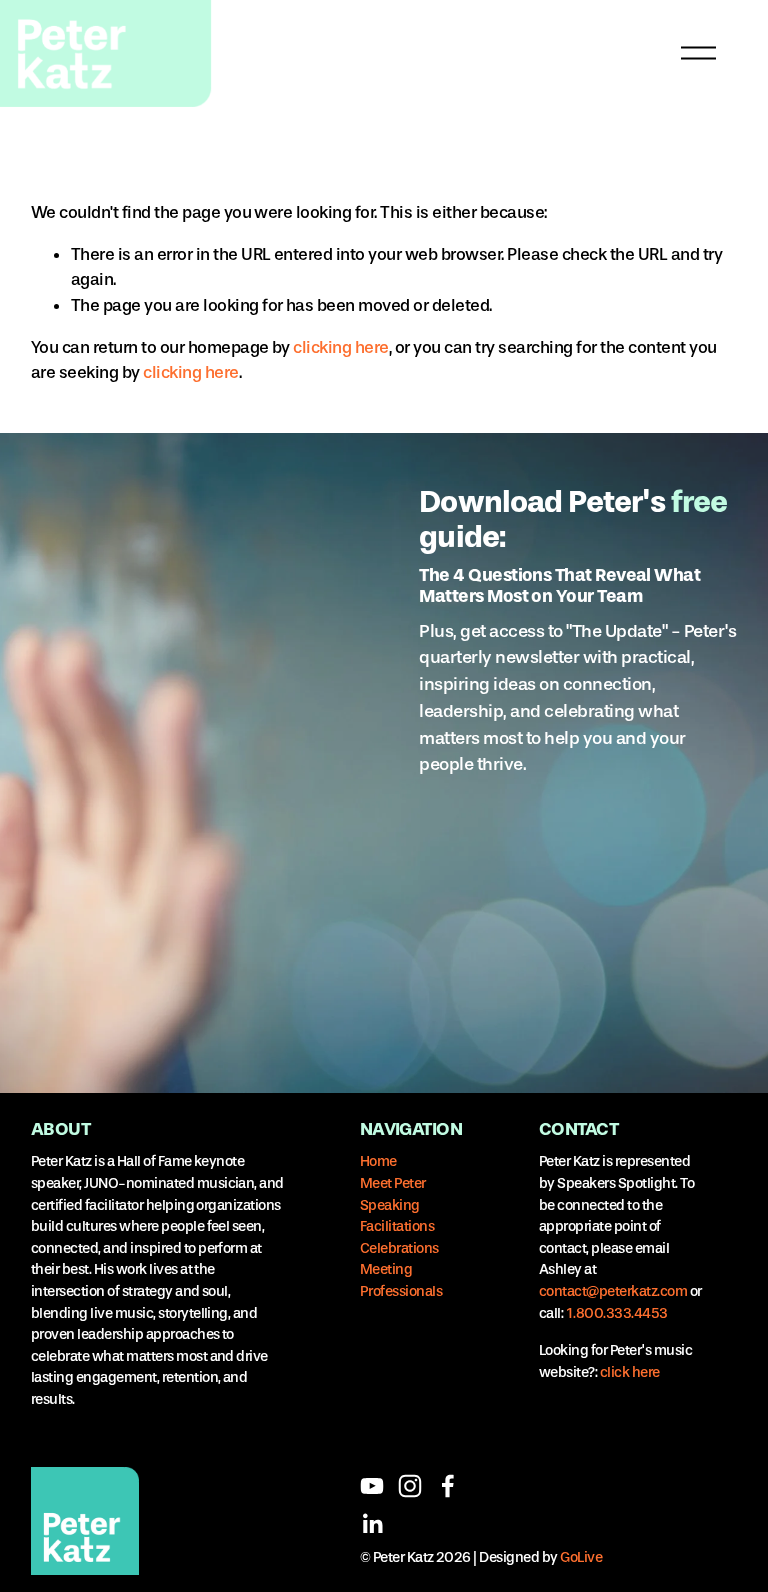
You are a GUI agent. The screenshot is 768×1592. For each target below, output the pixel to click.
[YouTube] (372, 1486)
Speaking (390, 1205)
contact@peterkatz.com (613, 1291)
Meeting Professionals (401, 1280)
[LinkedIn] (372, 1524)
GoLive (581, 1557)
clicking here (340, 347)
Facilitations (397, 1226)
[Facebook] (448, 1486)
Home (378, 1161)
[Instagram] (410, 1486)
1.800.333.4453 (617, 1313)
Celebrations (399, 1248)
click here (630, 1372)
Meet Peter (393, 1183)
